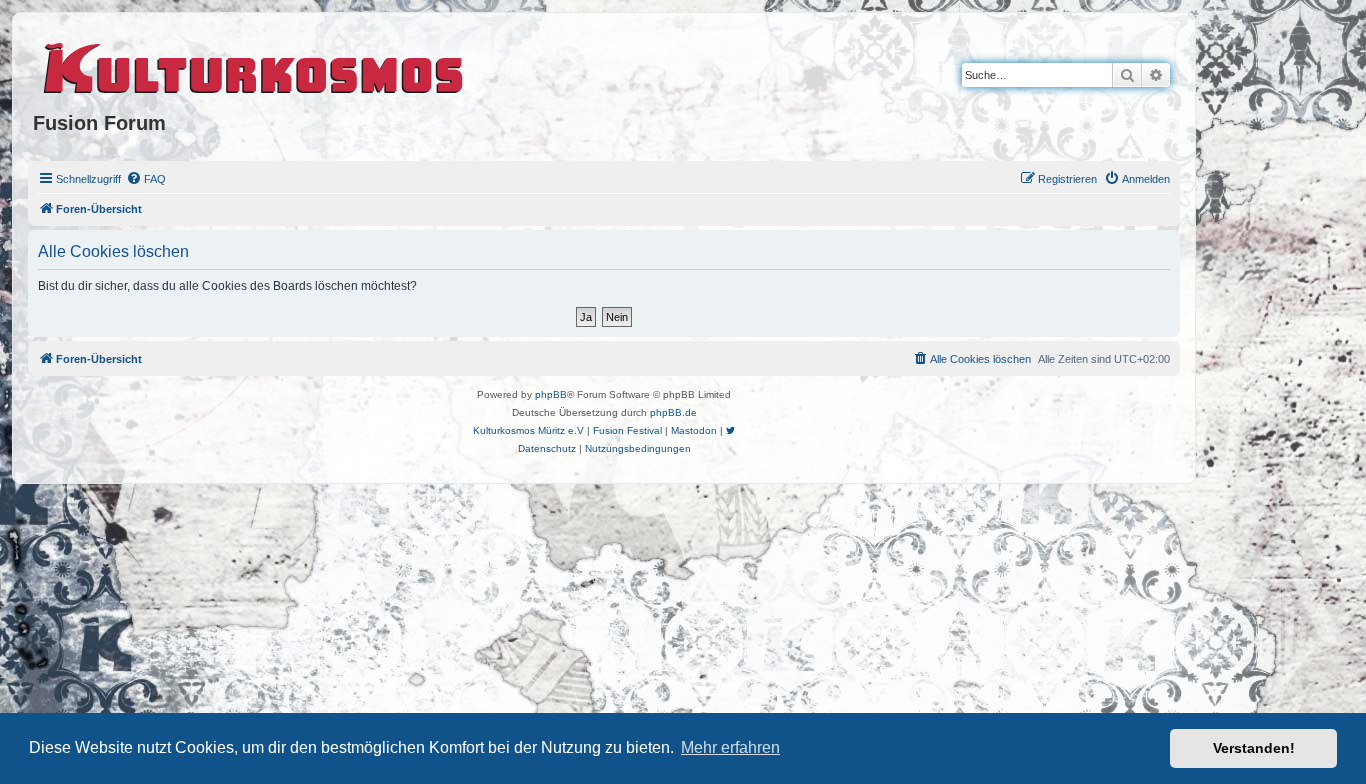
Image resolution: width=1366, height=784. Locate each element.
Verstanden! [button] (1254, 748)
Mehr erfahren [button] (730, 747)
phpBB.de (673, 412)
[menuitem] (146, 179)
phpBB (551, 394)
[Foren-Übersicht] (254, 65)
